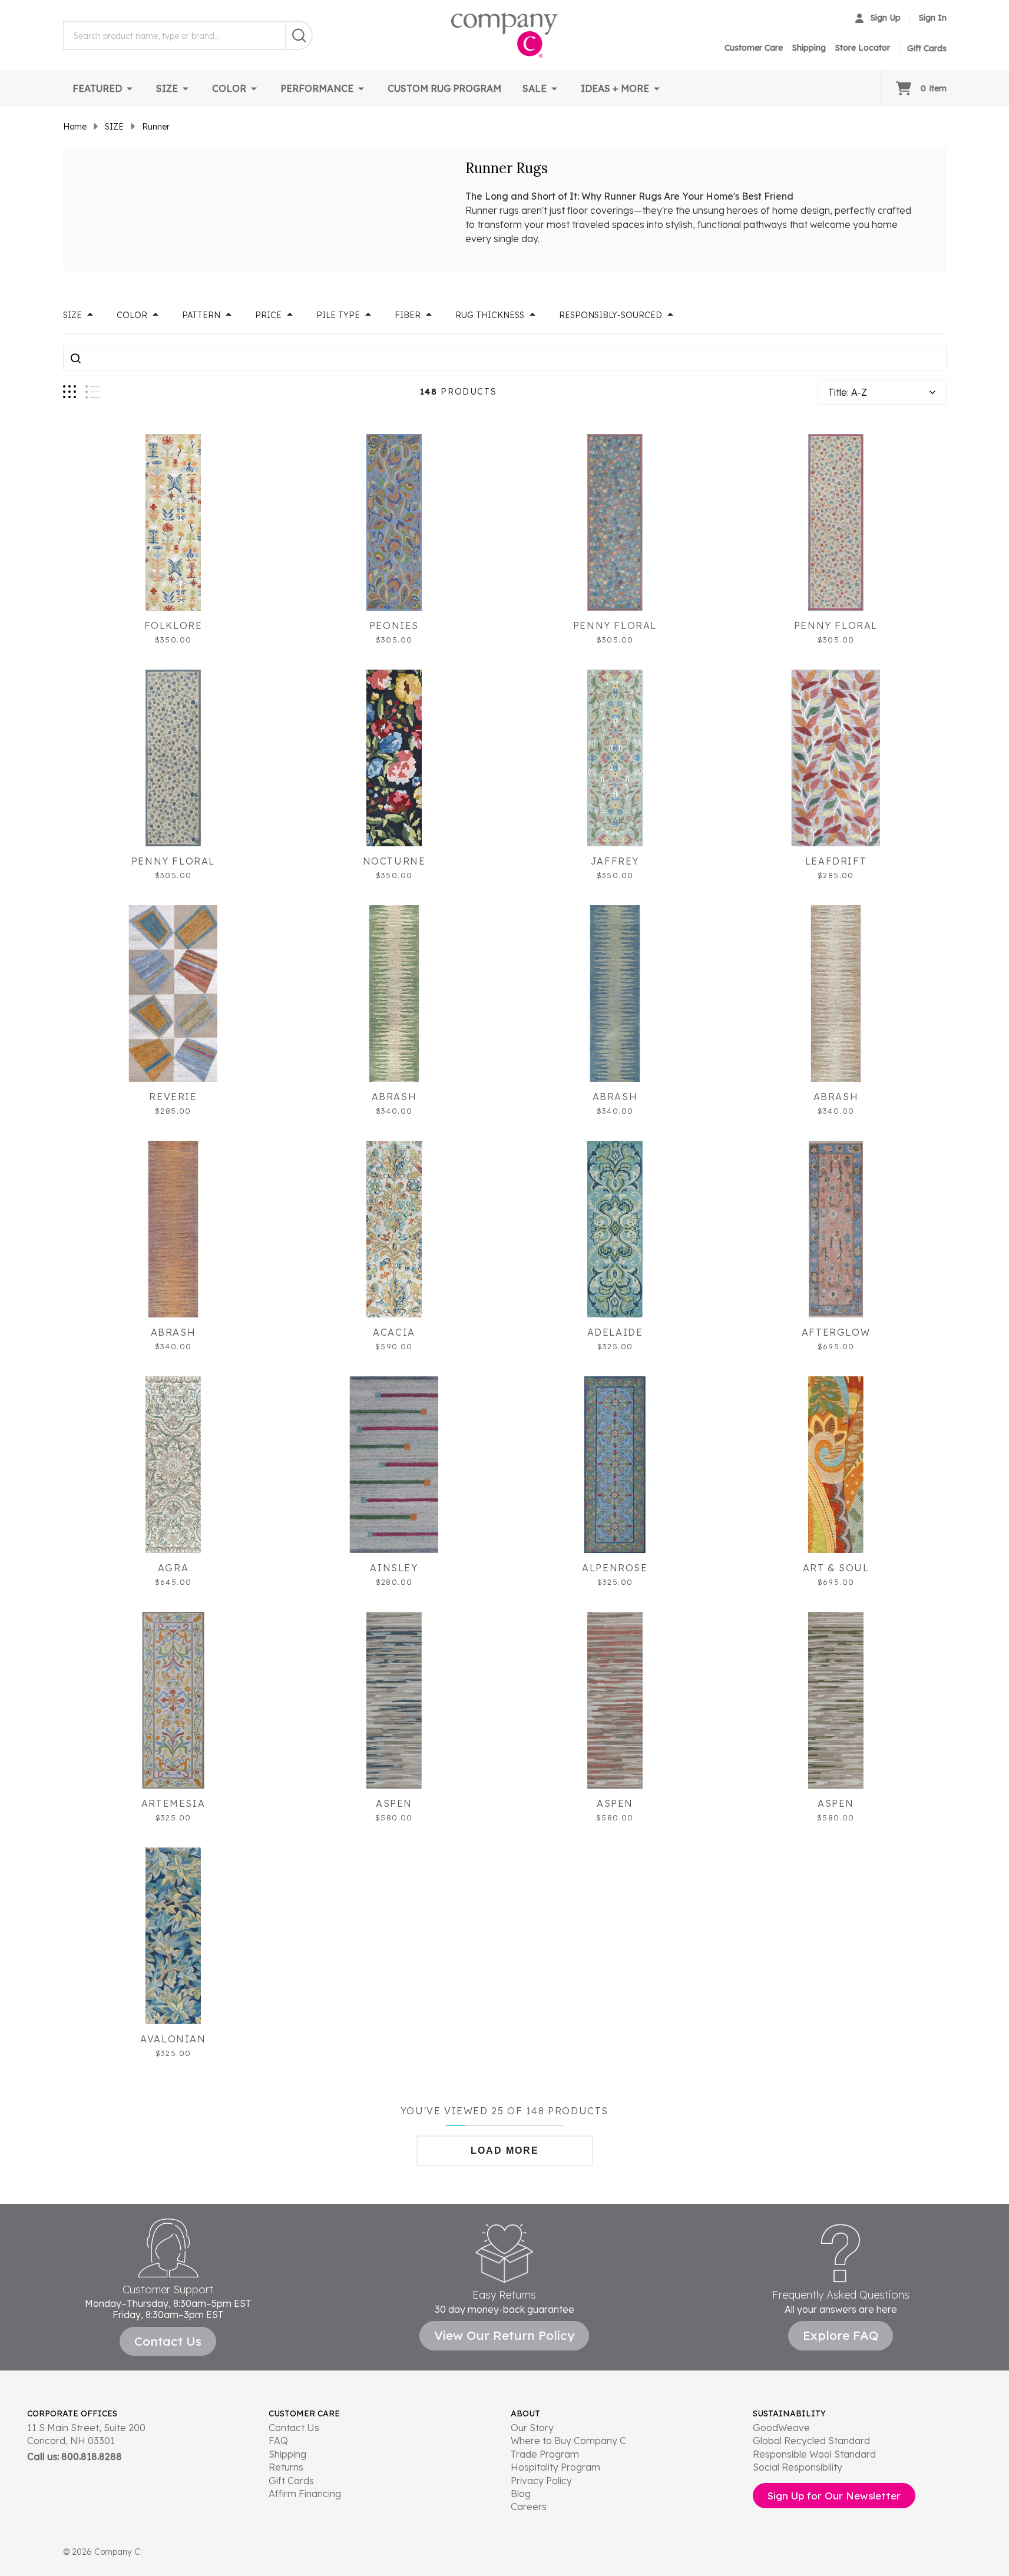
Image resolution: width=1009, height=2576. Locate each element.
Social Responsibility (798, 2467)
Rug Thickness (490, 315)
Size (72, 315)
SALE (535, 88)
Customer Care (754, 48)
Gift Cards (291, 2481)
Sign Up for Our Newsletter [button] (834, 2496)
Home (75, 127)
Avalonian (173, 2039)
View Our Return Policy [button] (504, 2335)
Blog (521, 2494)
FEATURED (97, 88)
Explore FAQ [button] (841, 2335)
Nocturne (394, 861)
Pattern (201, 315)
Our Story (532, 2428)
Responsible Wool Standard (814, 2454)
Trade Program (545, 2454)
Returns (286, 2467)
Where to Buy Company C (568, 2441)
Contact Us (294, 2428)
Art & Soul (836, 1568)
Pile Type (338, 315)
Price (268, 315)
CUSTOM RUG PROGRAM (444, 88)
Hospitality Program (555, 2467)
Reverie (173, 1097)
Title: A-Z (848, 392)
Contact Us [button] (168, 2341)
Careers (529, 2507)
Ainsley (394, 1568)
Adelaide (615, 1332)
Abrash (394, 1097)
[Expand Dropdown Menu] (130, 88)
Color (132, 315)
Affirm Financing (305, 2494)
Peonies (394, 625)
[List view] (93, 392)
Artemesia (173, 1803)
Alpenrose (615, 1568)
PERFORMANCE (317, 88)
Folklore (173, 625)
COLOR (229, 88)
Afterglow (836, 1332)
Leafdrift (836, 861)
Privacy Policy (541, 2481)
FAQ (278, 2441)
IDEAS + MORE (615, 88)
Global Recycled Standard (811, 2441)
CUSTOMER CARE (304, 2413)
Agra (173, 1568)
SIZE (167, 88)
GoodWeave (781, 2428)
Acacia (394, 1332)
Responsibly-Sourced (611, 315)
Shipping (809, 48)
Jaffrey (615, 861)
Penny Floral (615, 625)
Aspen (394, 1803)
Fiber (408, 315)
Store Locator (863, 48)
